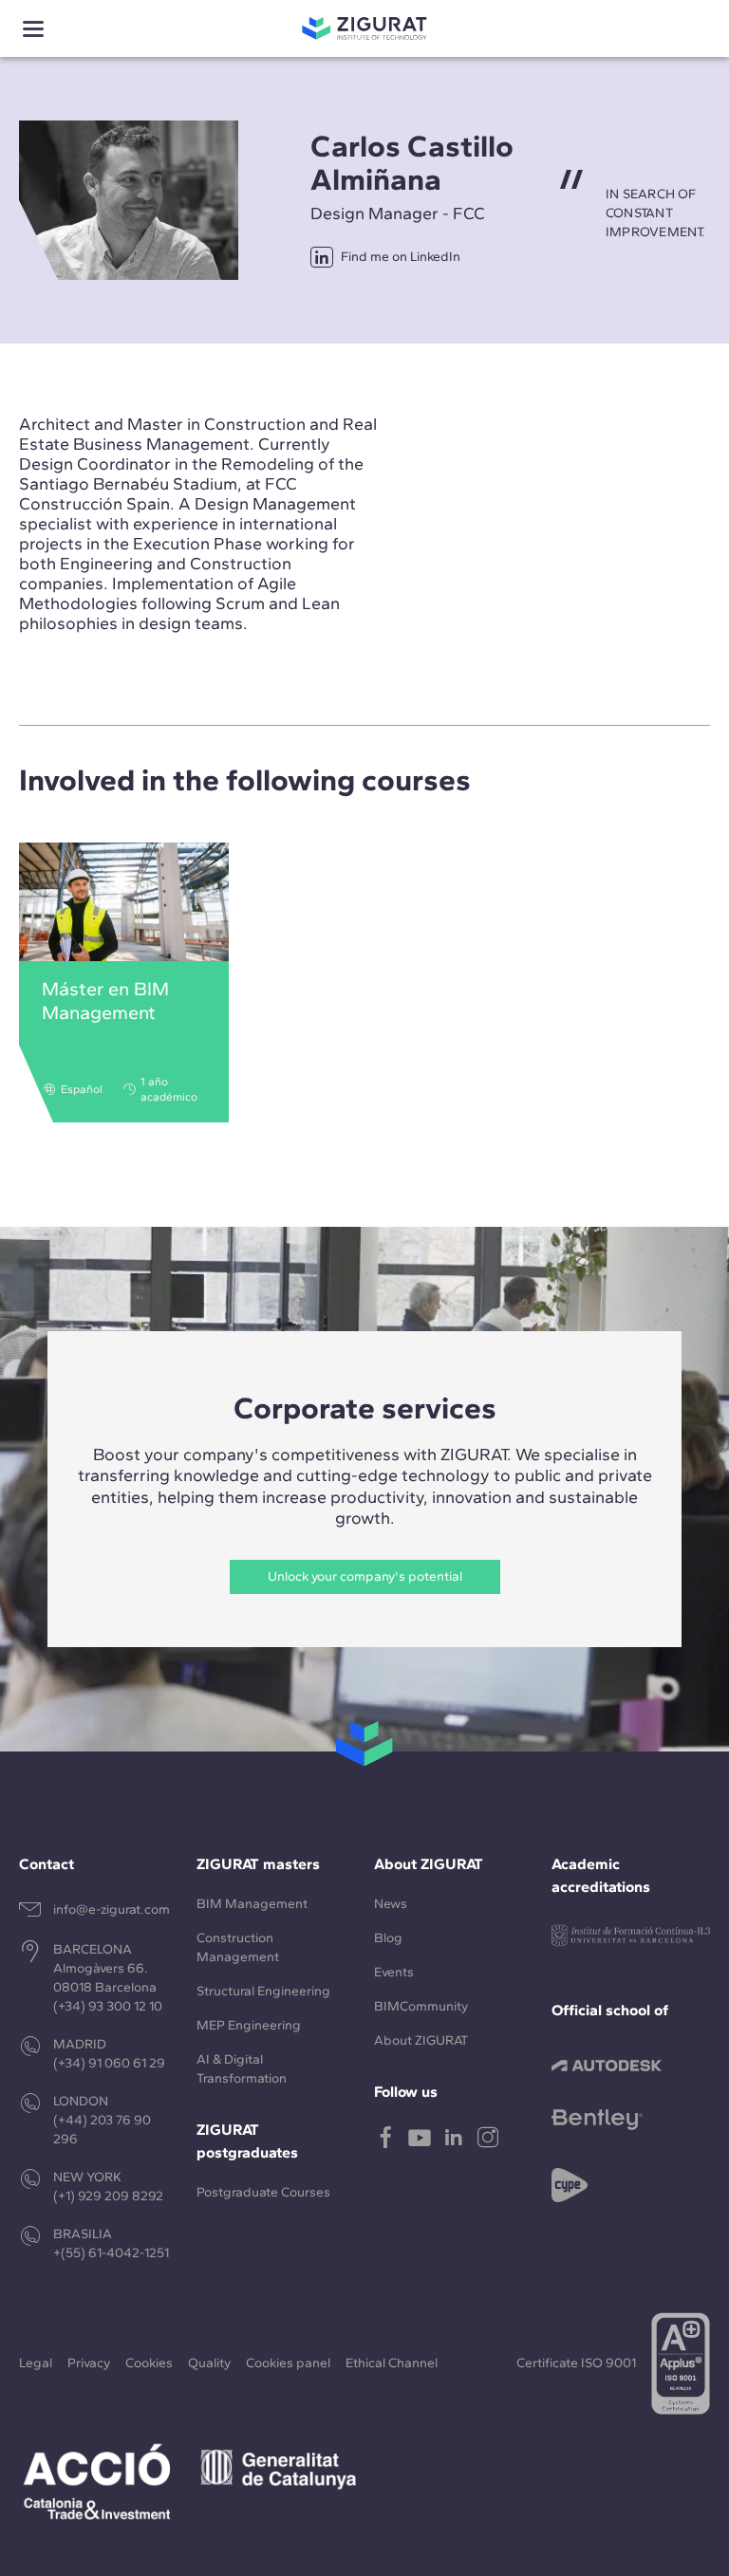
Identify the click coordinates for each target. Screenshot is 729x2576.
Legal (36, 2363)
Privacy (89, 2363)
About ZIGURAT (421, 2040)
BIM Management (252, 1904)
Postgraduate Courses (263, 2192)
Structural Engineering (263, 1991)
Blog (388, 1938)
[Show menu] (33, 29)
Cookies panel (288, 2363)
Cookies (149, 2363)
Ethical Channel (392, 2363)
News (391, 1904)
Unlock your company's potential (365, 1576)
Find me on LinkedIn (401, 257)
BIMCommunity (421, 2006)
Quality (209, 2363)
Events (394, 1972)
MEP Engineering (249, 2025)
